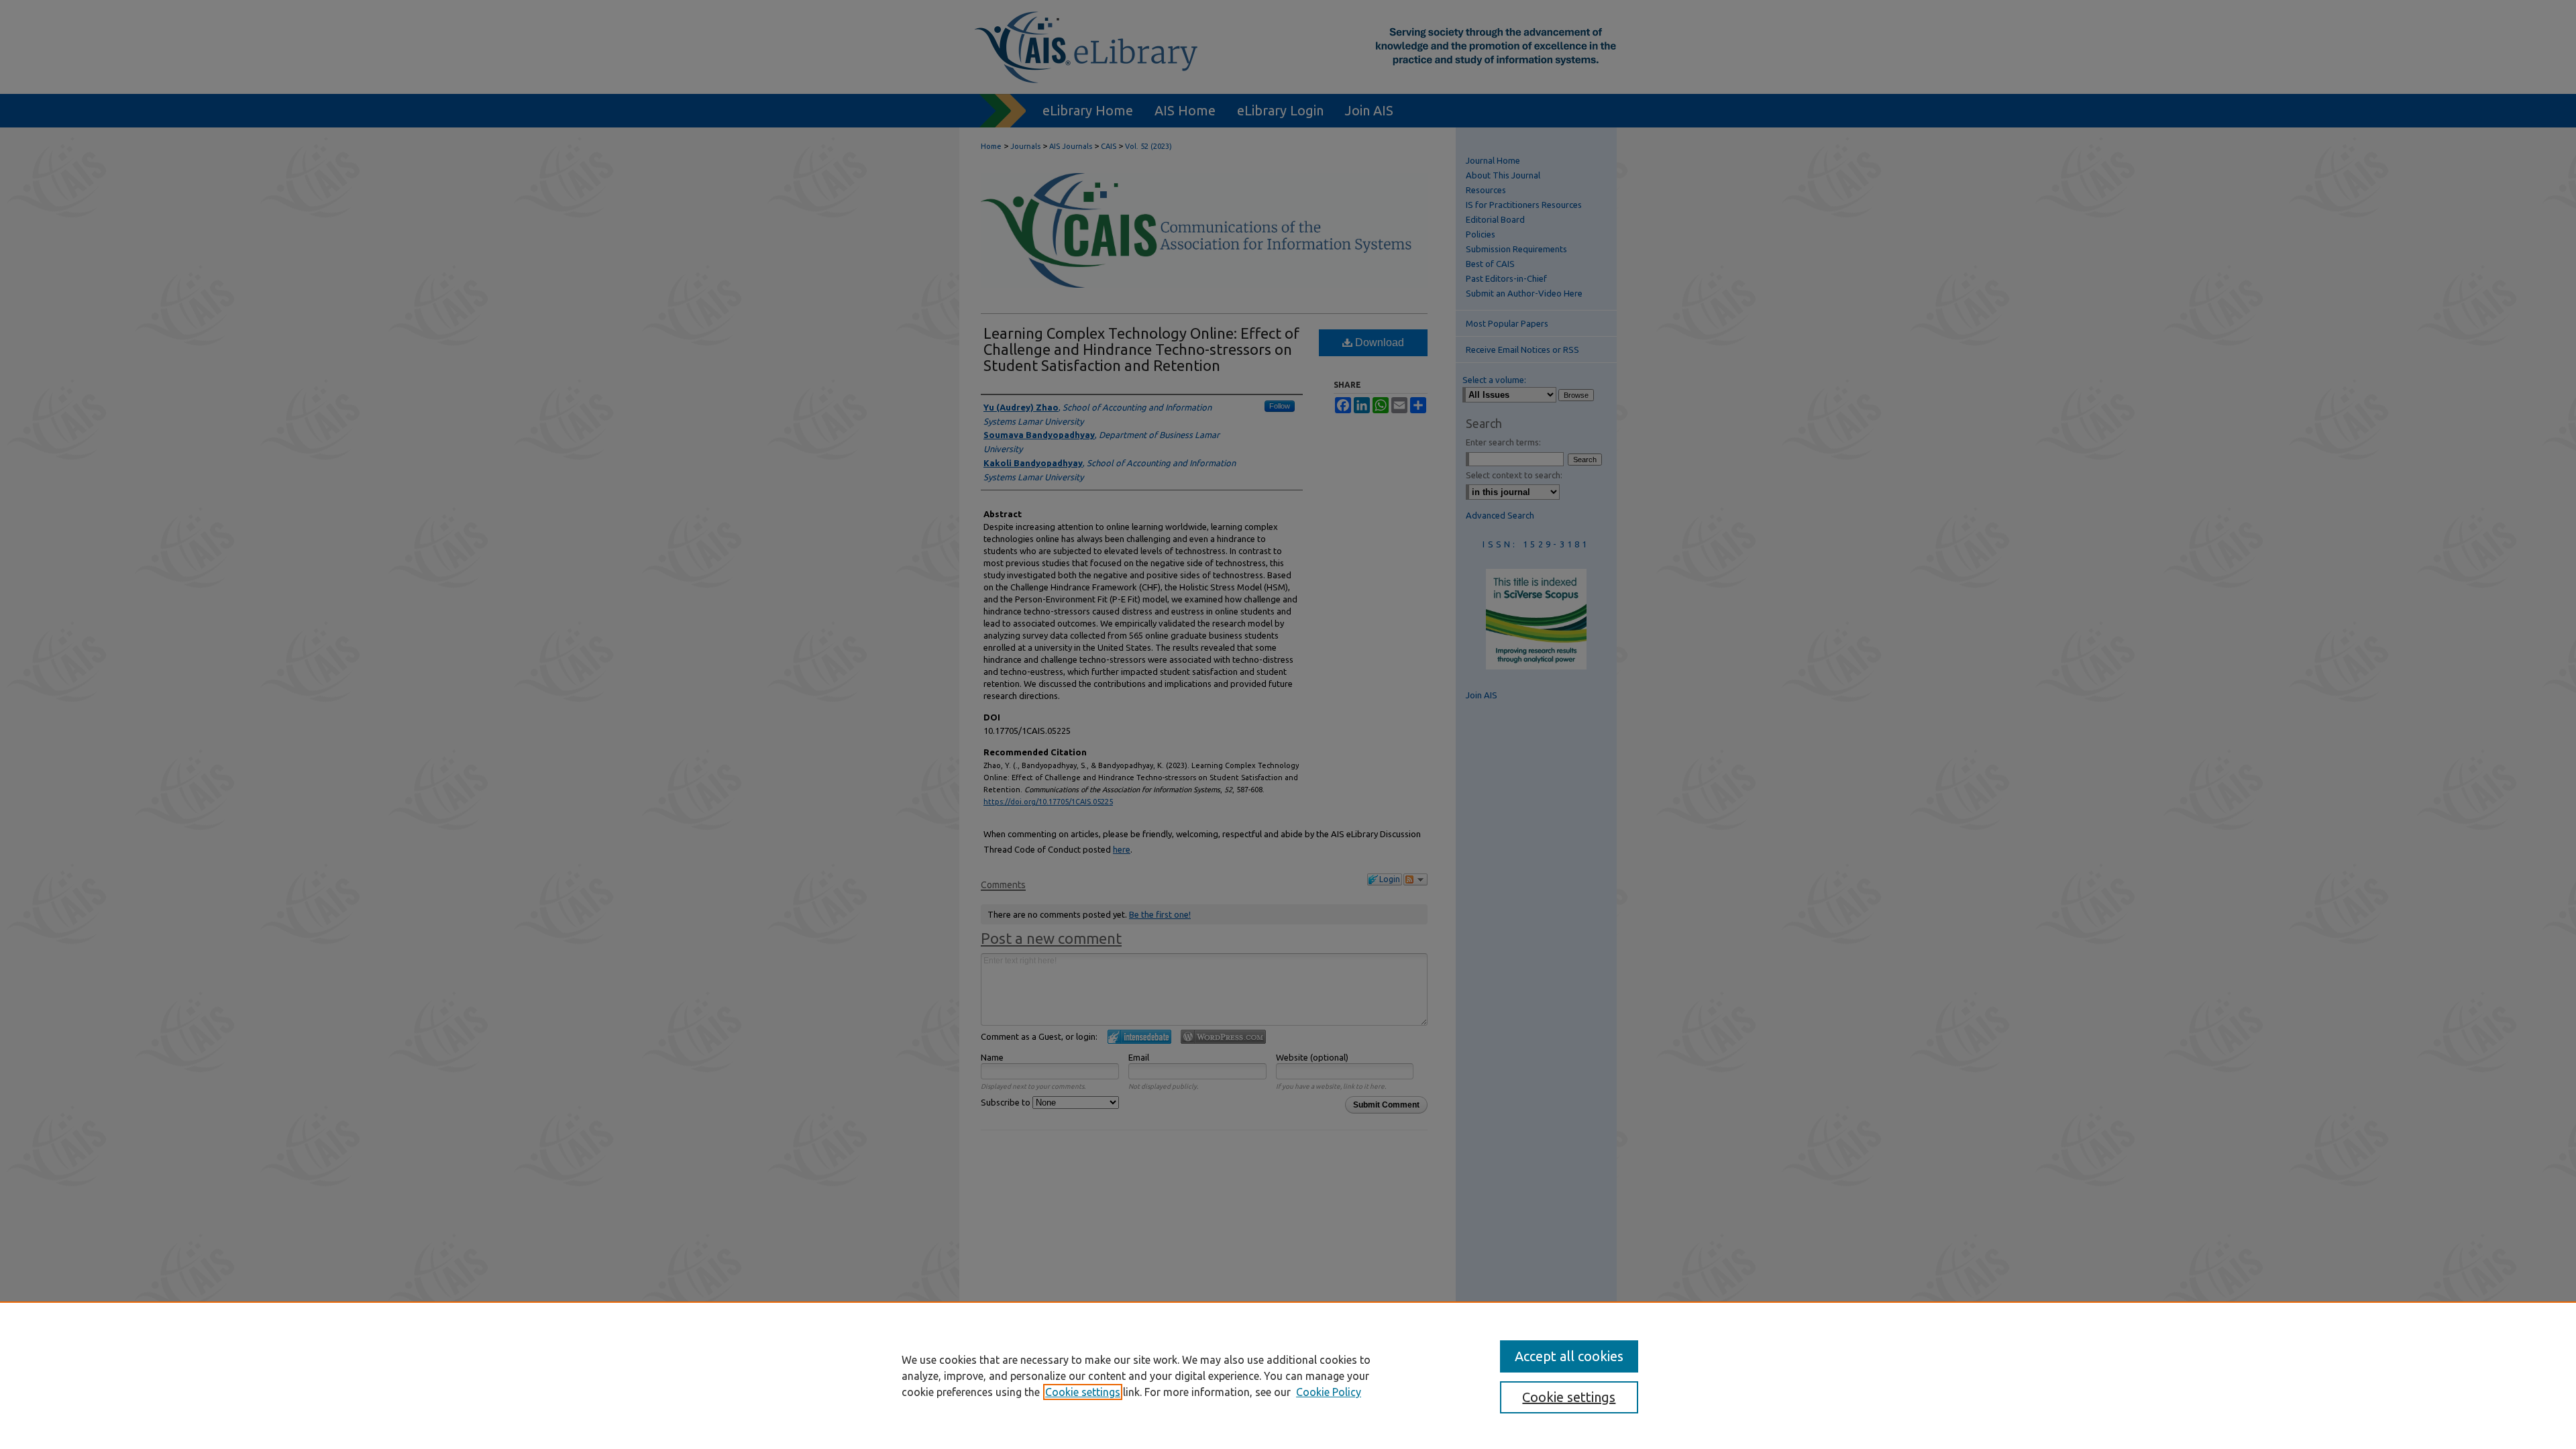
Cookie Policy (1329, 1392)
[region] (1288, 1375)
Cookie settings (1083, 1392)
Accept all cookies (1569, 1356)
